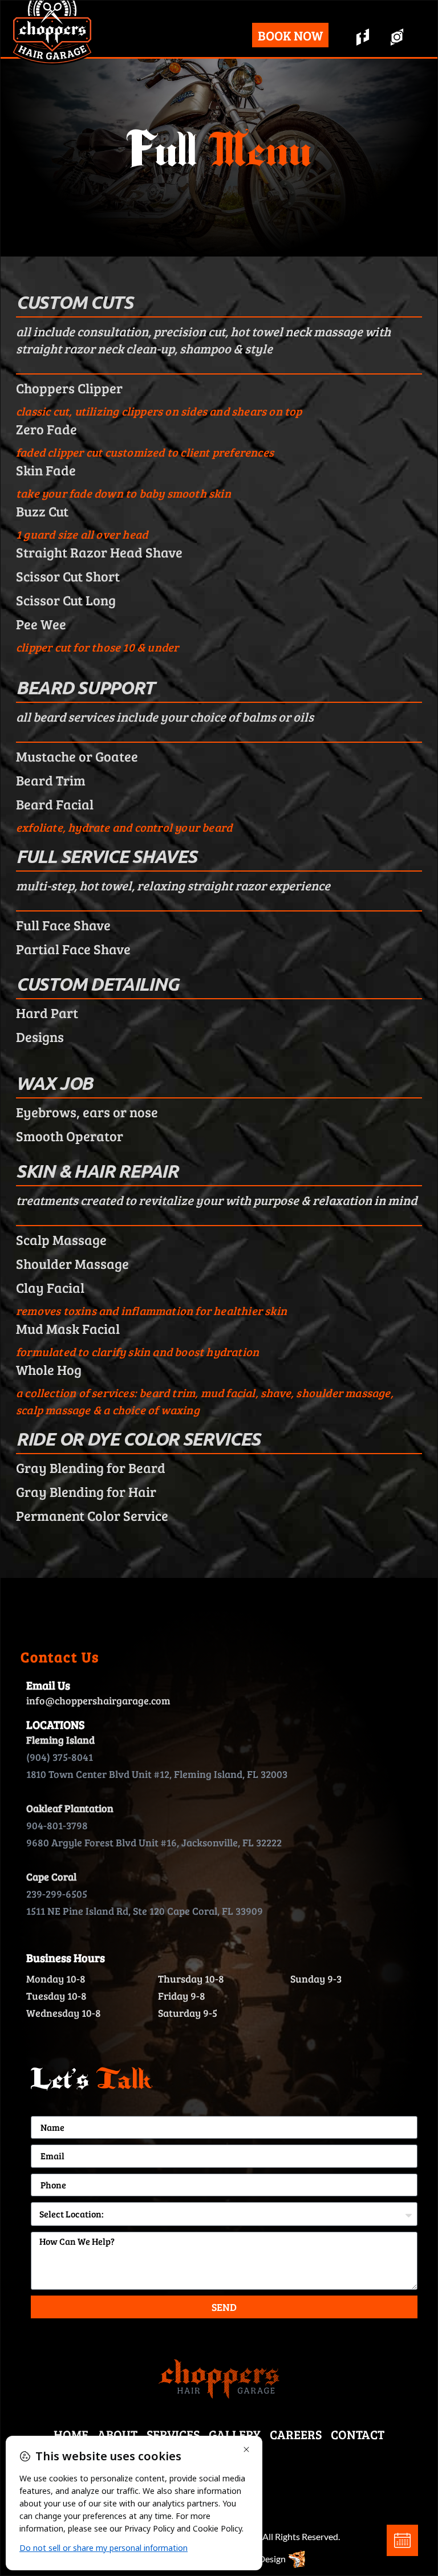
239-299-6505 (57, 1894)
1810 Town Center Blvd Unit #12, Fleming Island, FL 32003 (157, 1774)
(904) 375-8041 (60, 1757)
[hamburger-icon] (234, 37)
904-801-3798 (57, 1825)
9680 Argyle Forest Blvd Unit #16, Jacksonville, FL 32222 (154, 1842)
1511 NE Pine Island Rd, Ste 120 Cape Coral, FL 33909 (145, 1911)
